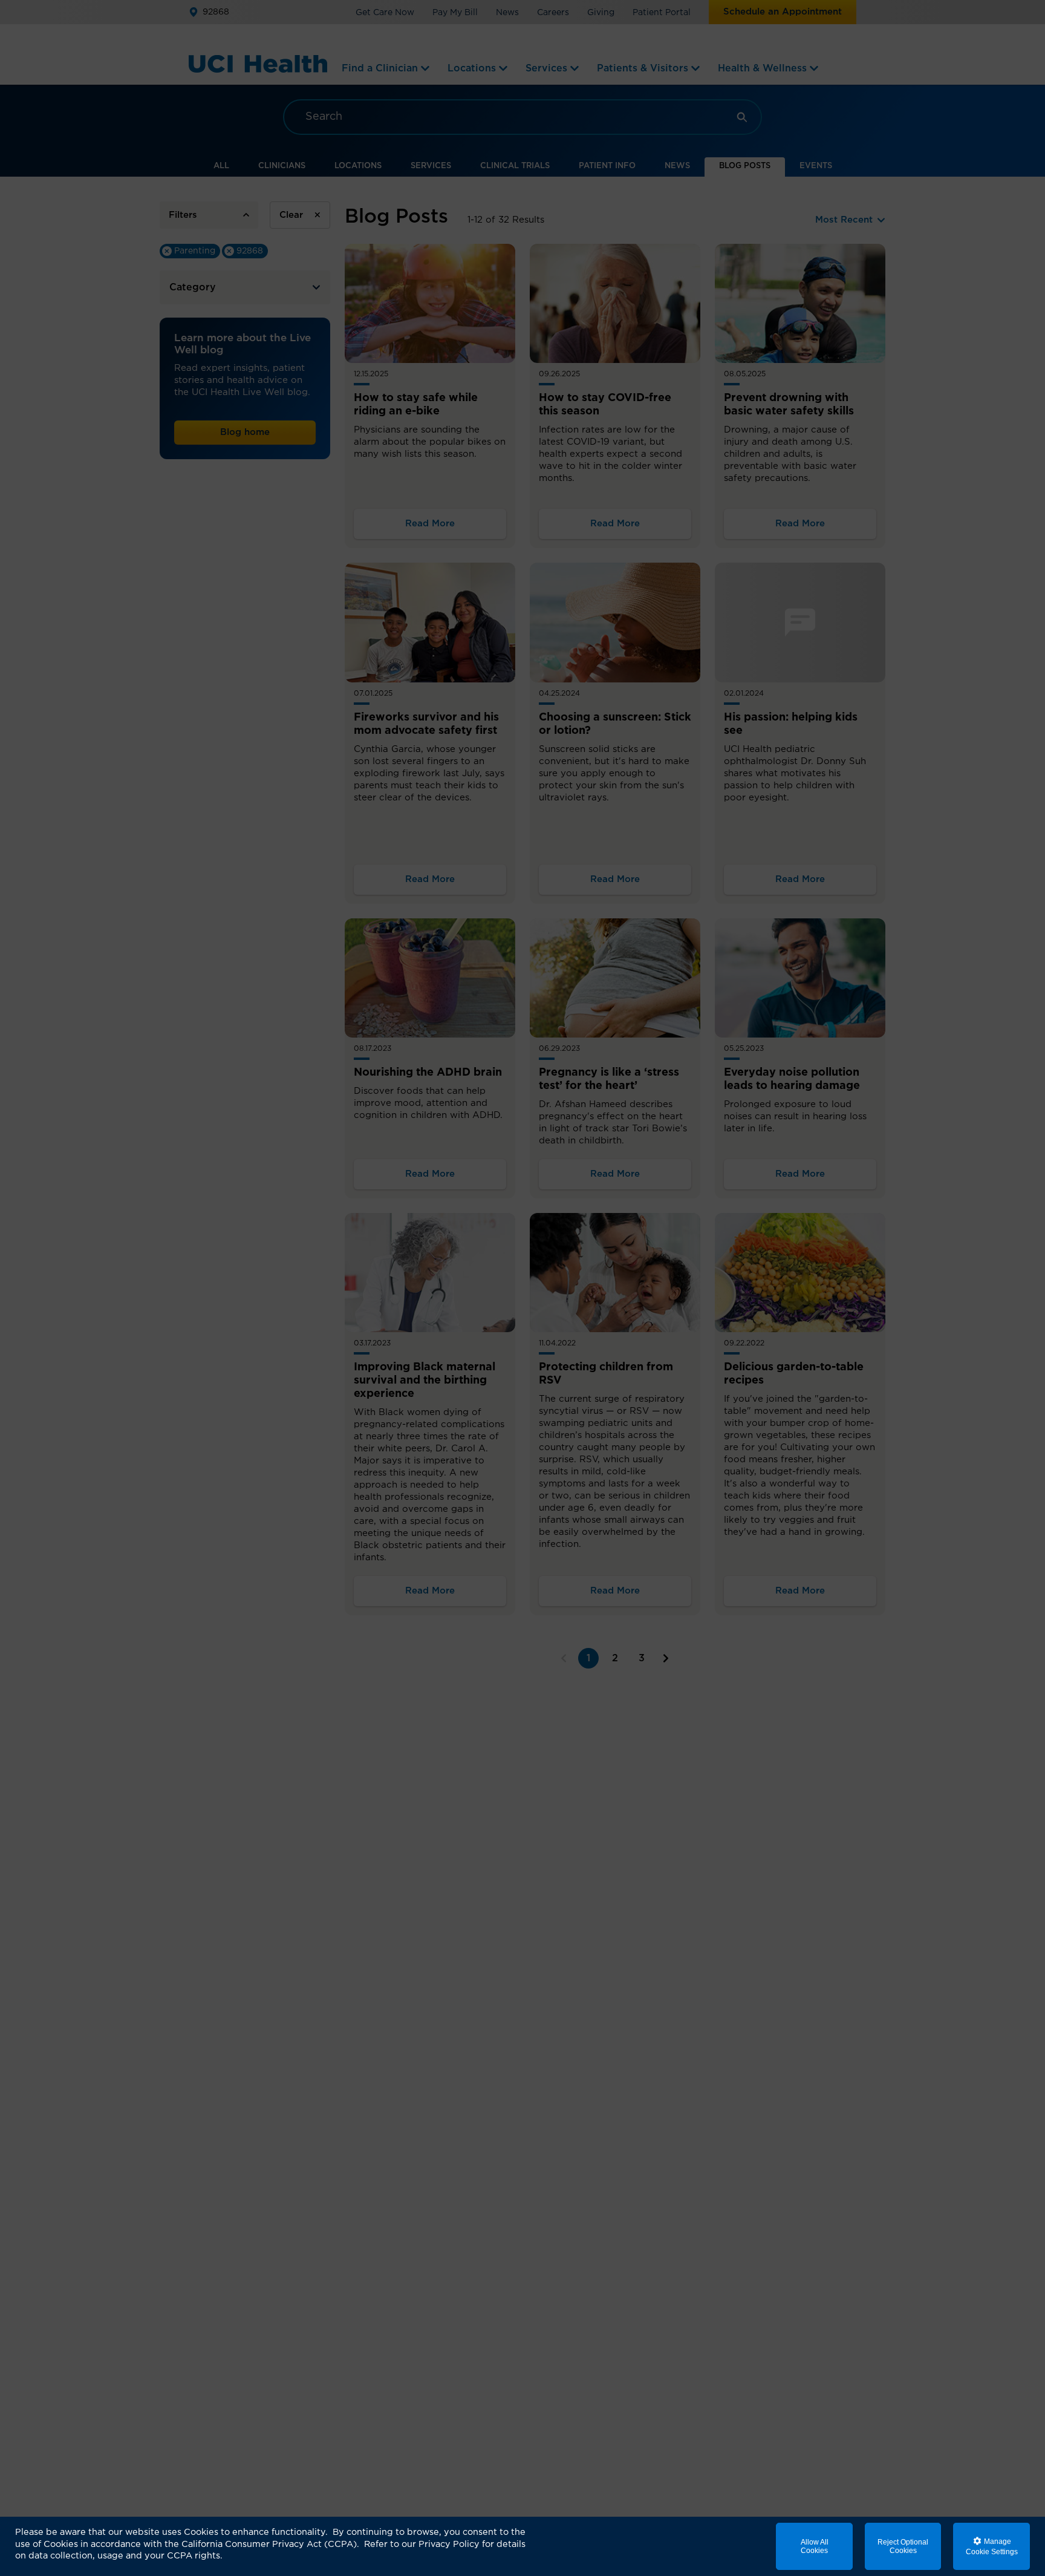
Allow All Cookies (815, 2546)
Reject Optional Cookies (903, 2546)
